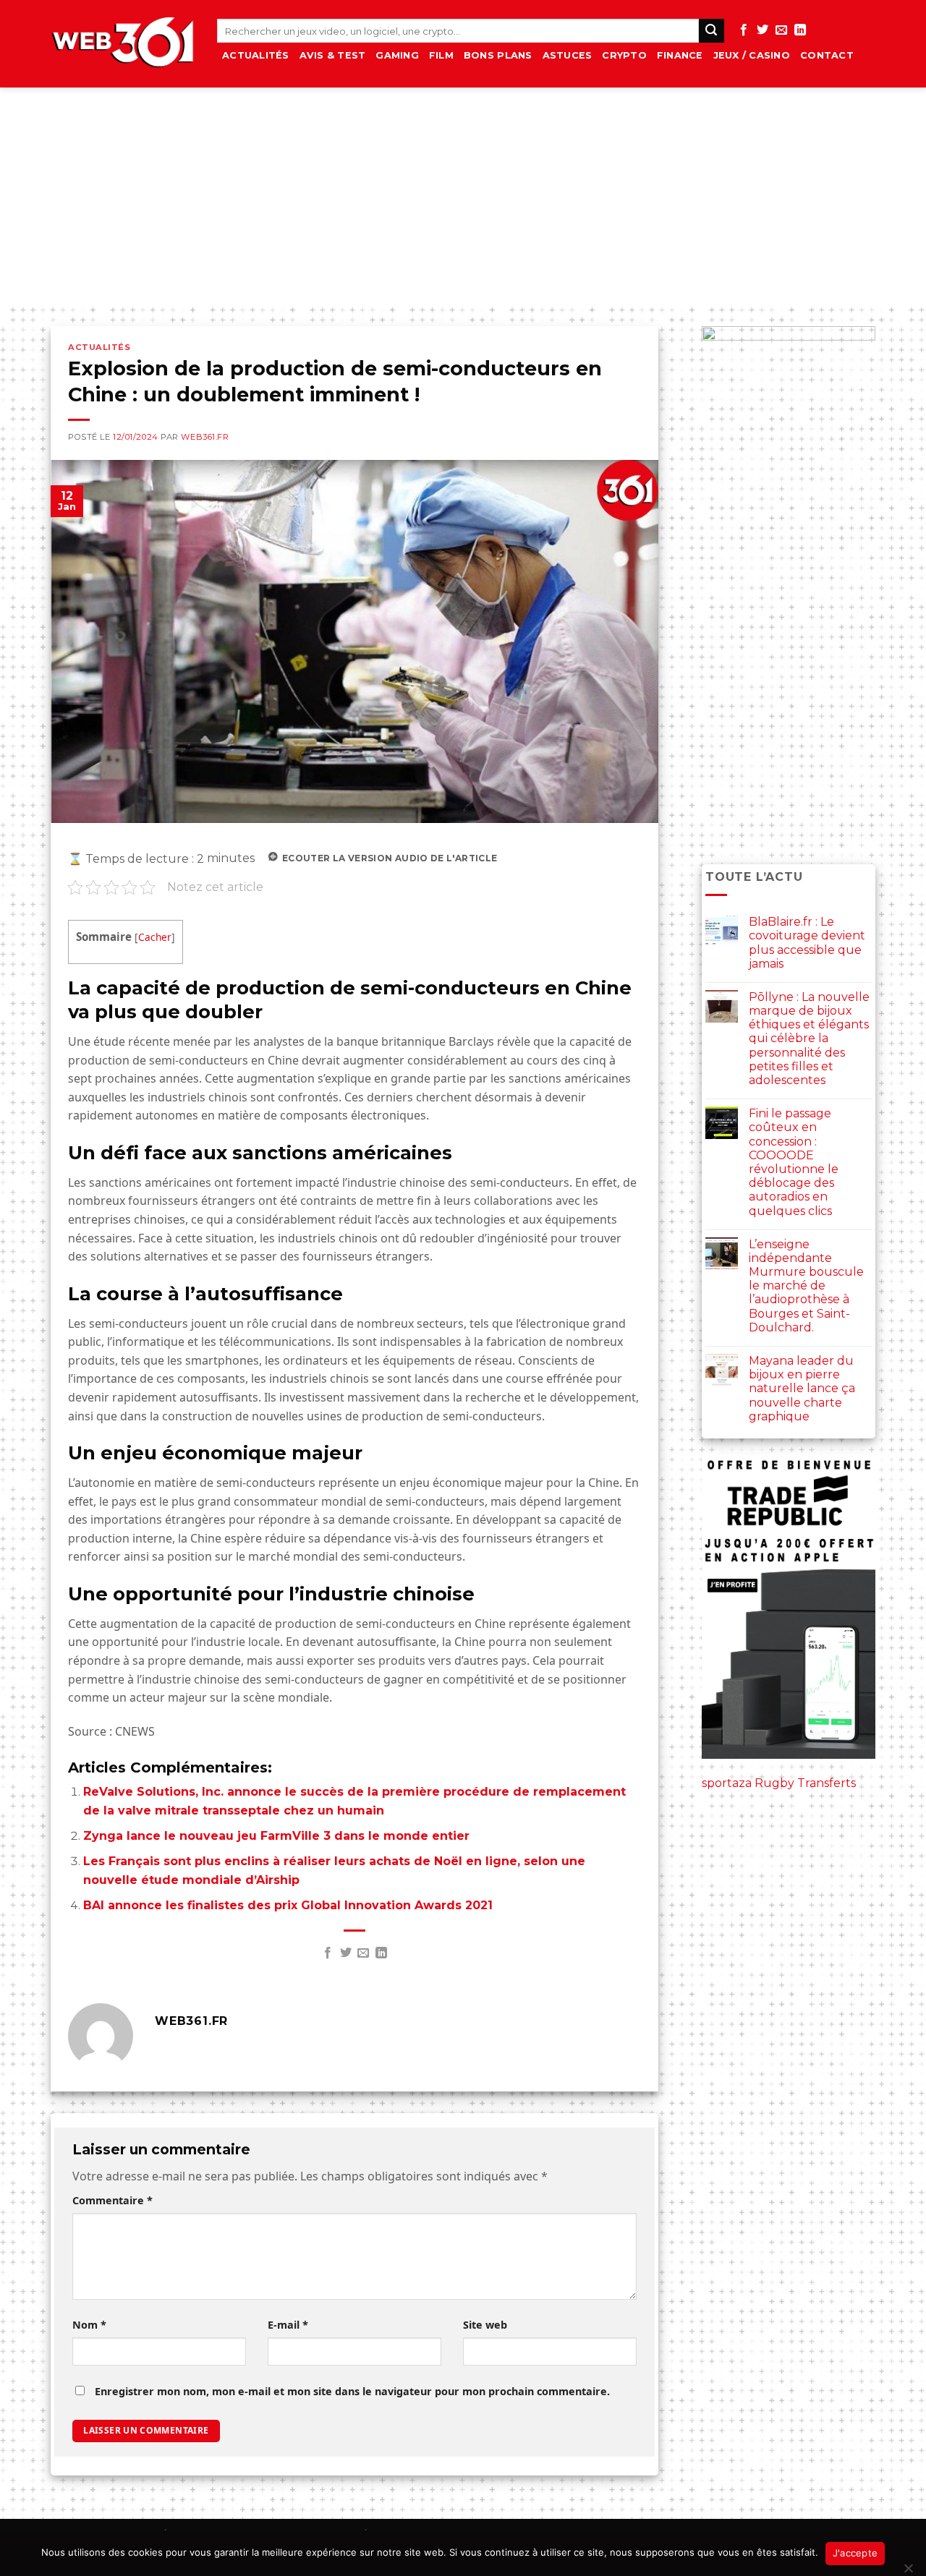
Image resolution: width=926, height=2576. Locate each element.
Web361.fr (205, 437)
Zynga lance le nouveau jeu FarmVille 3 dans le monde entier (276, 1836)
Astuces (568, 55)
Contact (827, 55)
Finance (680, 55)
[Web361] (123, 44)
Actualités (256, 55)
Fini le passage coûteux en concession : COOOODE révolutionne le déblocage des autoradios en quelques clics (794, 1162)
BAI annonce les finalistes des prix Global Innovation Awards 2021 (288, 1905)
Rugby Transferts (805, 1783)
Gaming (397, 55)
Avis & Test (333, 55)
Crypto (624, 55)
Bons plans (498, 55)
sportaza (727, 1783)
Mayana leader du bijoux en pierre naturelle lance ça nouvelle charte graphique (802, 1389)
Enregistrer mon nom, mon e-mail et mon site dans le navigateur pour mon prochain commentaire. (352, 2391)
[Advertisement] (463, 196)
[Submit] (711, 31)
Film (441, 55)
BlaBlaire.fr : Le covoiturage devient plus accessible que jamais (807, 943)
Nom (89, 2325)
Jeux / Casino (752, 55)
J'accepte (855, 2553)
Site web (485, 2325)
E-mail (288, 2325)
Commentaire (112, 2200)
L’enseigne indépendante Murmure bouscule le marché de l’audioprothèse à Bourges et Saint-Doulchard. (806, 1286)
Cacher (155, 937)
